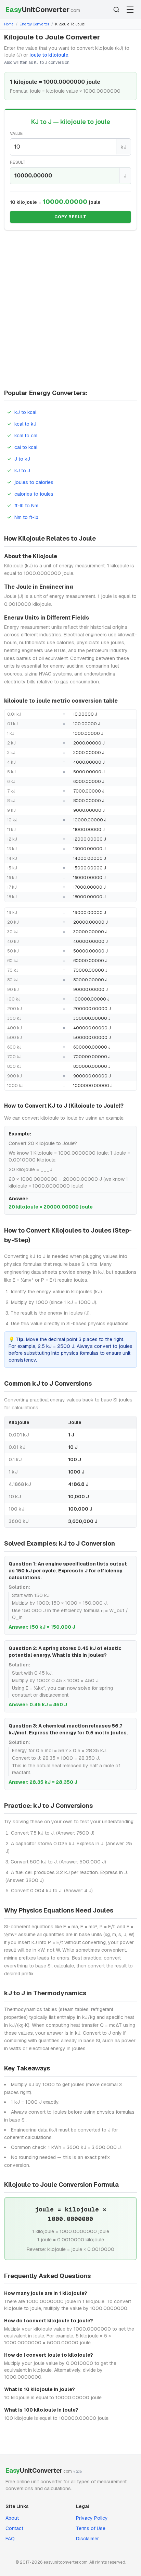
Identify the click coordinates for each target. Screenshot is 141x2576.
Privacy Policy (92, 2518)
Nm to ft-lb (26, 517)
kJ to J (22, 471)
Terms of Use (91, 2528)
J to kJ (22, 459)
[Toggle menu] (130, 10)
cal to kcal (26, 447)
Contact (14, 2528)
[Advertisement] (70, 312)
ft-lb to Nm (26, 506)
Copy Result (70, 217)
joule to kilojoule (49, 55)
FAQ (10, 2539)
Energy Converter (34, 24)
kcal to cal (26, 436)
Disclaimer (87, 2539)
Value (16, 134)
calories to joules (34, 494)
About (12, 2518)
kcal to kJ (25, 424)
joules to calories (34, 482)
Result (18, 162)
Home (9, 24)
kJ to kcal (25, 412)
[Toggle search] (116, 10)
